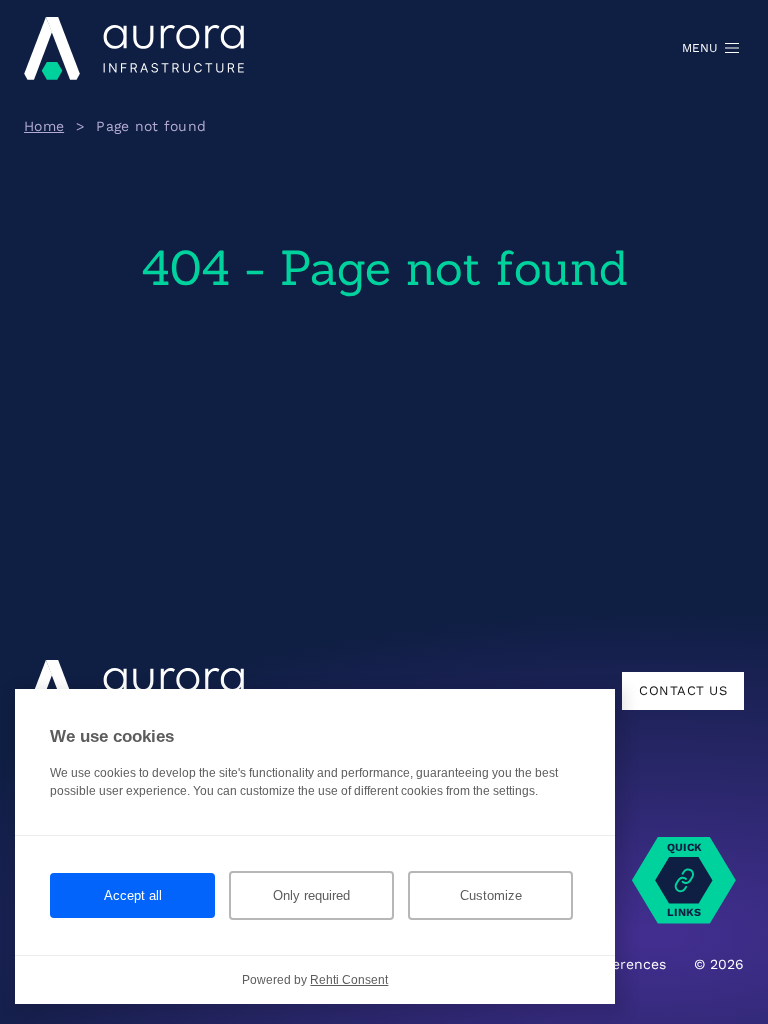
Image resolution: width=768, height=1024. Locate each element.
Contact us (683, 690)
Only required (311, 895)
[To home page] (134, 48)
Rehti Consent (349, 980)
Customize (491, 895)
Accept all (133, 895)
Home (44, 126)
